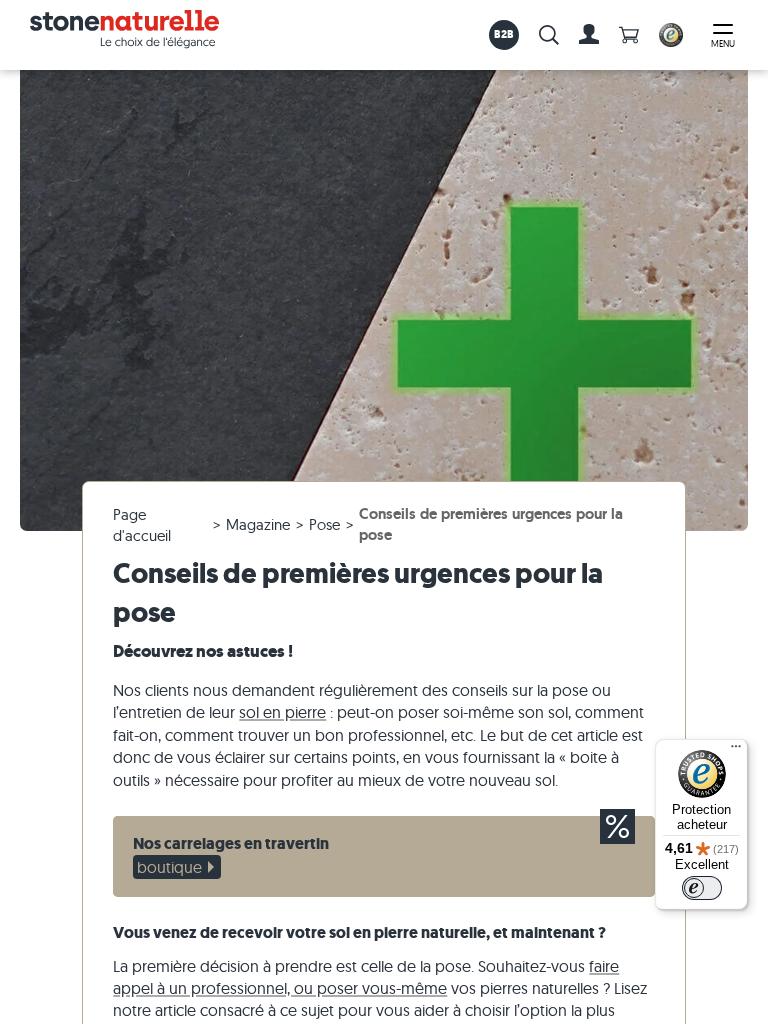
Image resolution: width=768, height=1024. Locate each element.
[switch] (702, 888)
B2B (504, 34)
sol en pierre (282, 712)
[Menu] (736, 751)
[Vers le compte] (589, 35)
